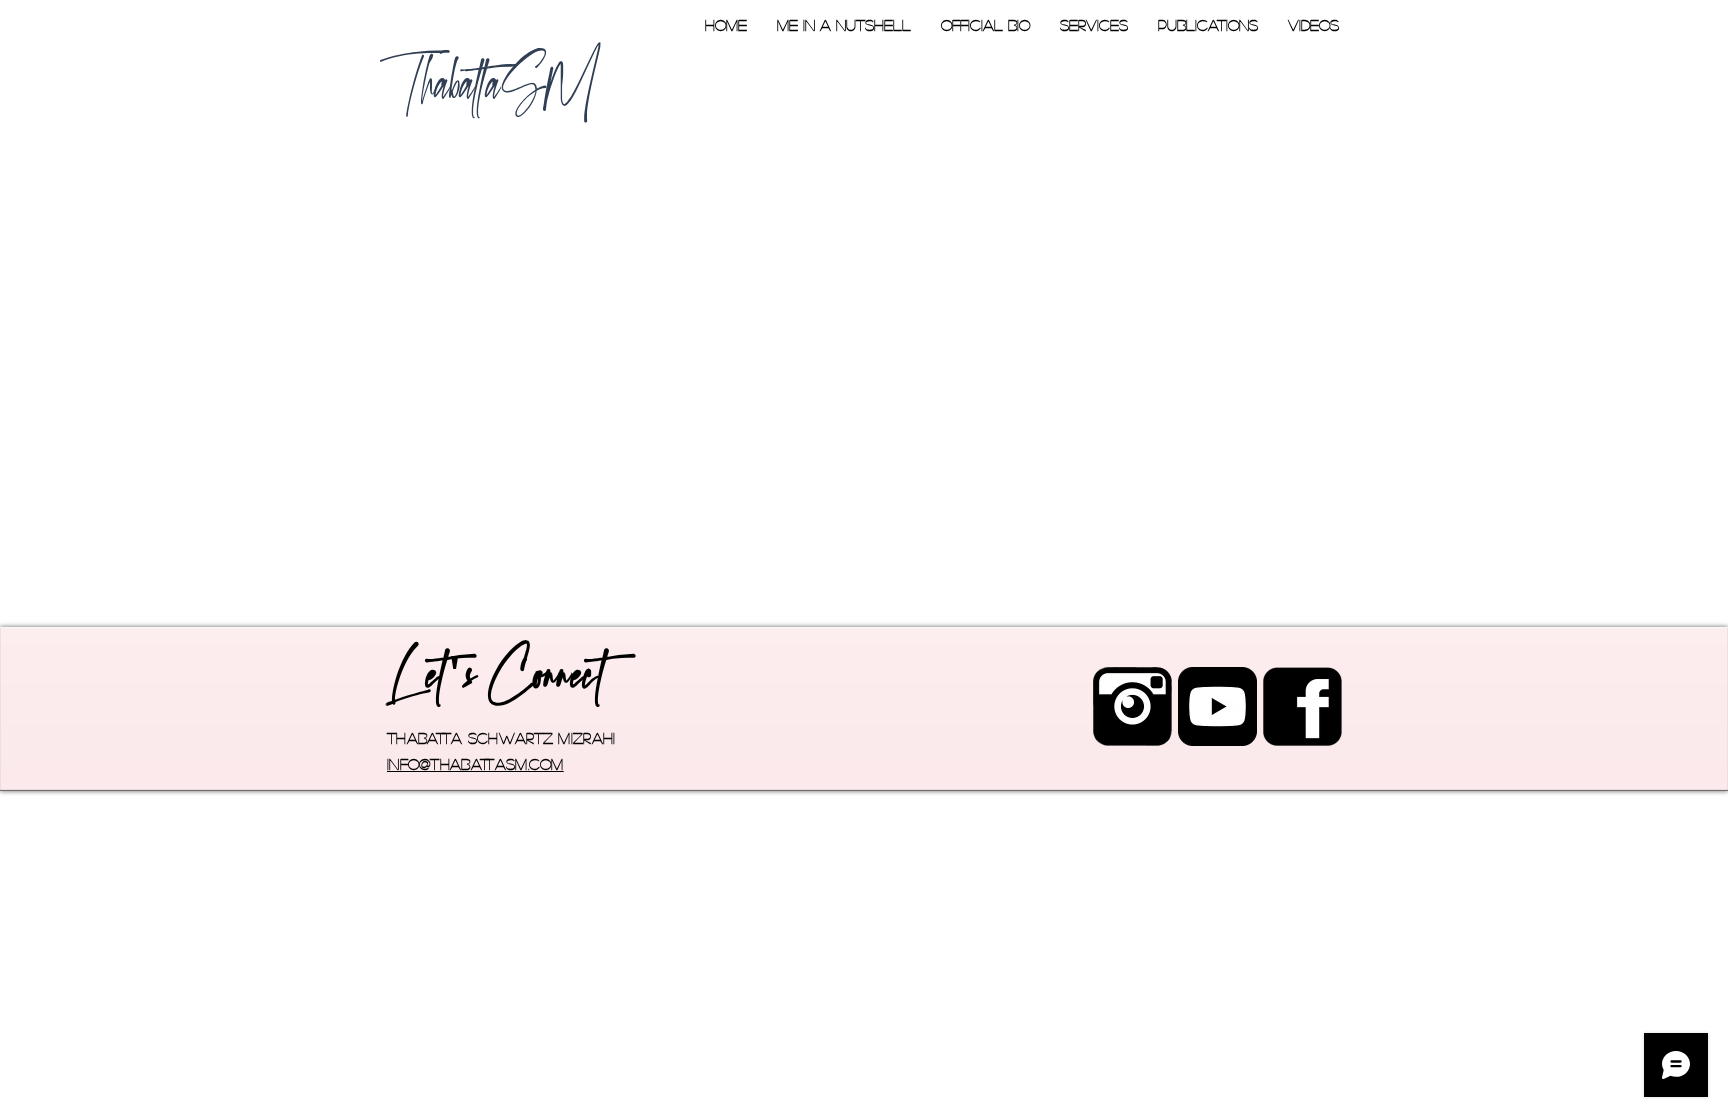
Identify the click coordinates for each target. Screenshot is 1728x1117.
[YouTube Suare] (1217, 706)
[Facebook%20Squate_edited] (1302, 706)
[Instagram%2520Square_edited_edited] (1132, 706)
